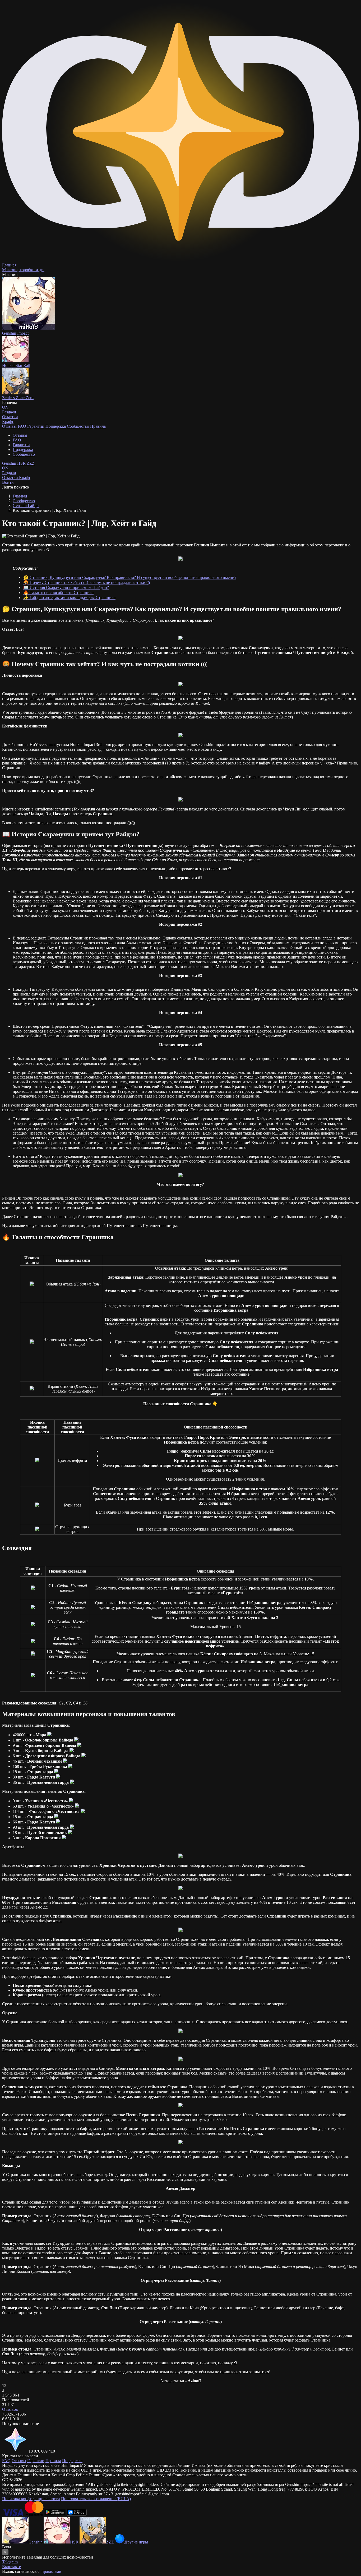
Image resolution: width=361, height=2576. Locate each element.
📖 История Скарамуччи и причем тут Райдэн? (66, 587)
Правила (98, 426)
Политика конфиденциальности (31, 2499)
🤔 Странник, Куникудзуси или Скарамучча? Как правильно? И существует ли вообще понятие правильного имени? (130, 577)
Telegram (10, 2562)
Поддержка (56, 426)
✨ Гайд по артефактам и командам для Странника (69, 598)
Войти (8, 482)
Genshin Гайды (26, 506)
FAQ (22, 426)
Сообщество (78, 426)
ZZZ (31, 463)
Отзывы (9, 426)
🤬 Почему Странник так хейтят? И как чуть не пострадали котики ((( (87, 582)
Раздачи (9, 470)
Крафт (8, 421)
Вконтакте (11, 2567)
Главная (20, 496)
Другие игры (136, 2542)
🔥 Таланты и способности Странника (58, 593)
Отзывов (10, 2409)
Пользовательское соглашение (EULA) (96, 2499)
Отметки (11, 478)
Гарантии (36, 426)
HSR (22, 463)
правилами (51, 2571)
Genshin (10, 463)
